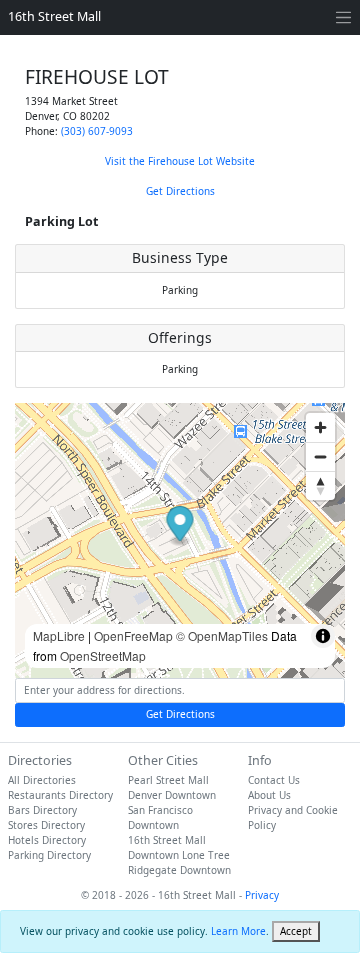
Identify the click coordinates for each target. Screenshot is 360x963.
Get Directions (180, 191)
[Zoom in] (320, 427)
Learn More (238, 931)
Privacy (262, 895)
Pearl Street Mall (168, 780)
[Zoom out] (320, 456)
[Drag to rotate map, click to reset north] (320, 485)
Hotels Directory (47, 840)
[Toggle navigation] (343, 17)
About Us (269, 795)
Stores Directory (46, 825)
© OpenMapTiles (222, 635)
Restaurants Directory (60, 795)
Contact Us (274, 780)
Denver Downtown (172, 795)
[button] (180, 526)
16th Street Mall (54, 16)
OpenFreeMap (133, 635)
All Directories (42, 780)
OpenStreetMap (103, 655)
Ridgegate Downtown (179, 870)
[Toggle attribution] (323, 636)
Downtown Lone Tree (179, 855)
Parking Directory (49, 855)
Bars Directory (42, 810)
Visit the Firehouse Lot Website (180, 161)
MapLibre (59, 635)
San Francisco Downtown (160, 817)
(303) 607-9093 (97, 131)
